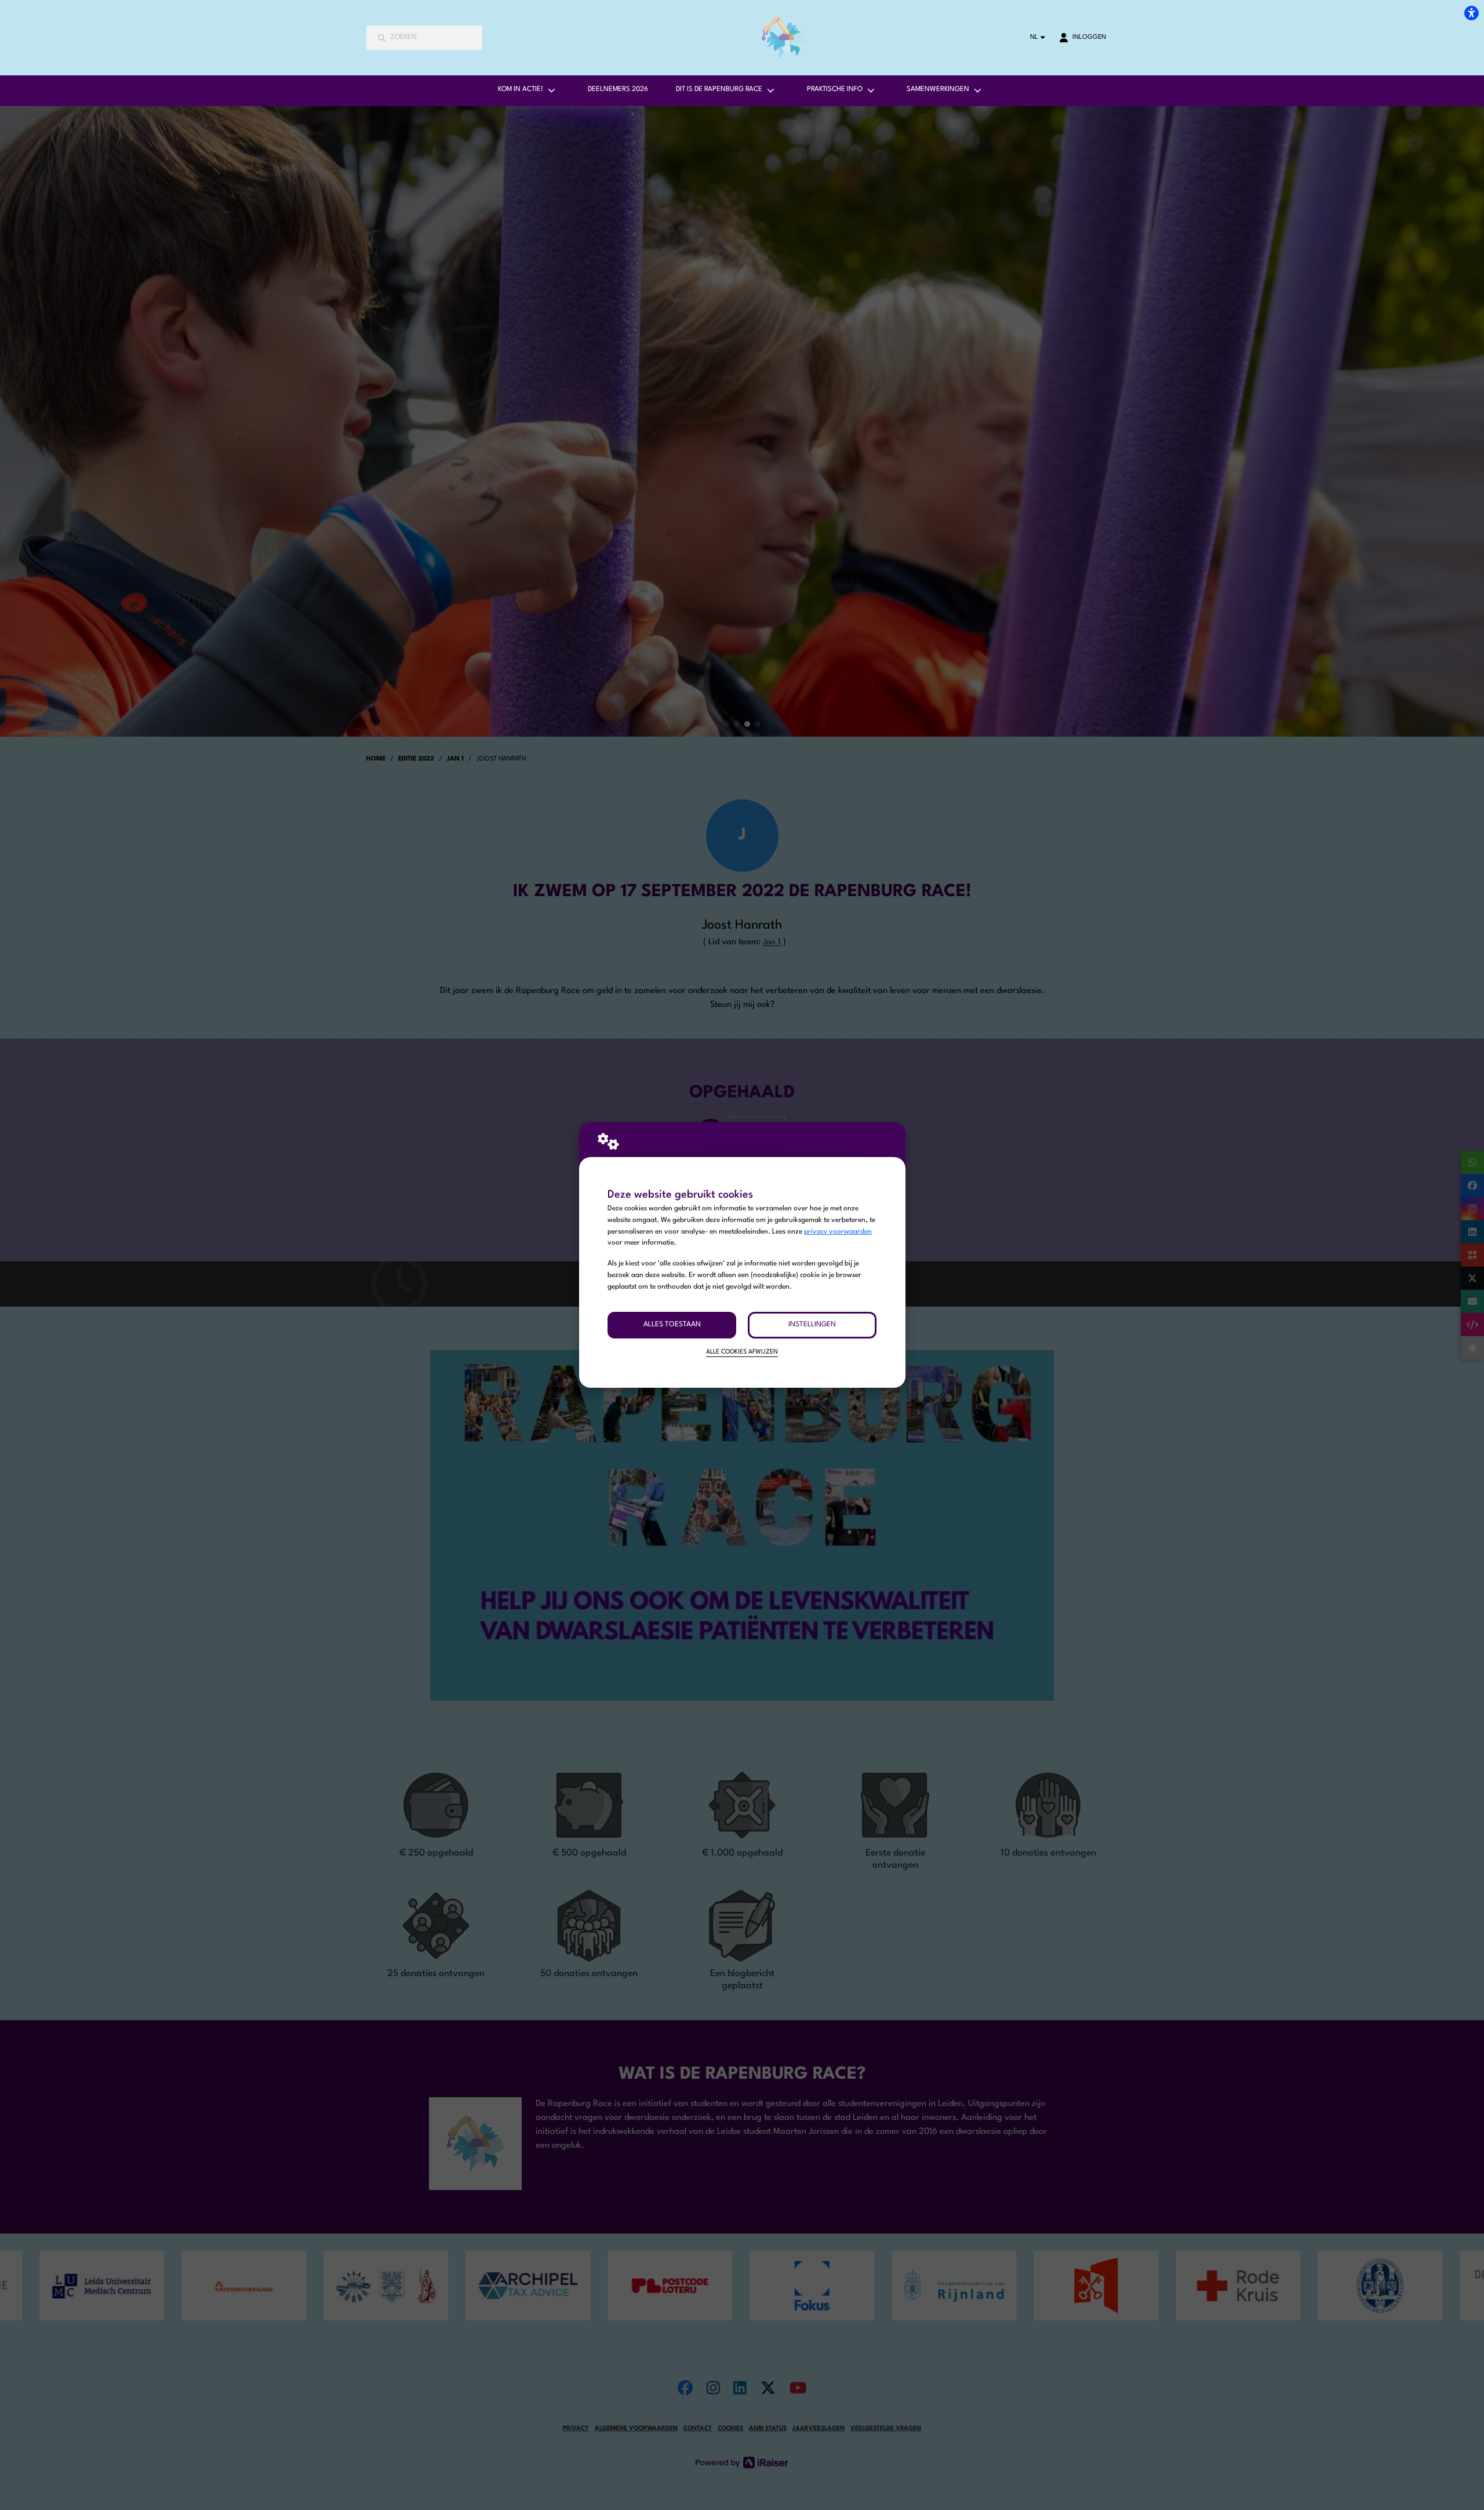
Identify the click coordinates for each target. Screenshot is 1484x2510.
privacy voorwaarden (838, 1232)
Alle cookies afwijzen (742, 1352)
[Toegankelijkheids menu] (1471, 13)
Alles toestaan (672, 1325)
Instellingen (812, 1325)
